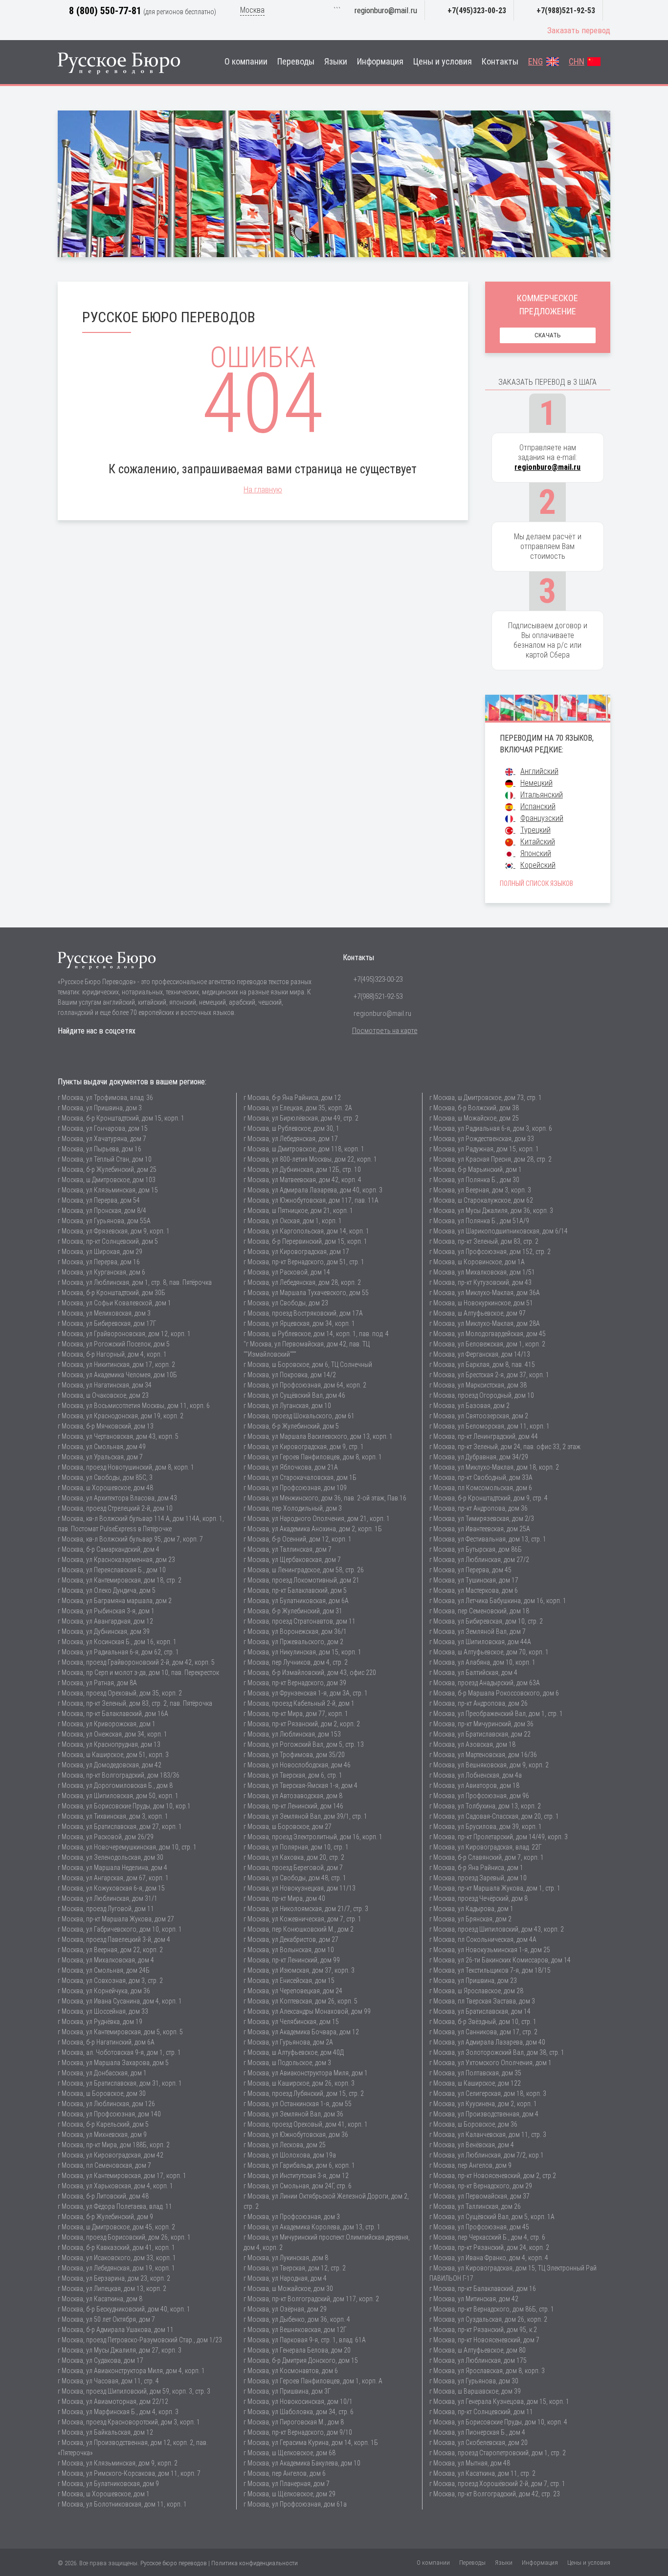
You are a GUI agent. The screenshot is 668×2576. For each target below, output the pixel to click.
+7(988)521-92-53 (566, 11)
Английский (539, 771)
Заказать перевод (579, 30)
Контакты (500, 62)
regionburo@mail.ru (386, 10)
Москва (252, 10)
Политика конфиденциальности (255, 2563)
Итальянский (542, 795)
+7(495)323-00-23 (477, 11)
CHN (577, 62)
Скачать (548, 335)
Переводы (296, 62)
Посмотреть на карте (385, 1031)
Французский (542, 818)
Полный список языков (536, 883)
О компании (246, 62)
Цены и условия (443, 62)
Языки (336, 62)
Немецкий (536, 783)
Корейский (538, 865)
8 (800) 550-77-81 (105, 11)
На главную (263, 489)
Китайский (538, 842)
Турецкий (535, 830)
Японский (536, 853)
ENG (535, 62)
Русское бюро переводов (174, 2563)
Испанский (538, 806)
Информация (380, 62)
